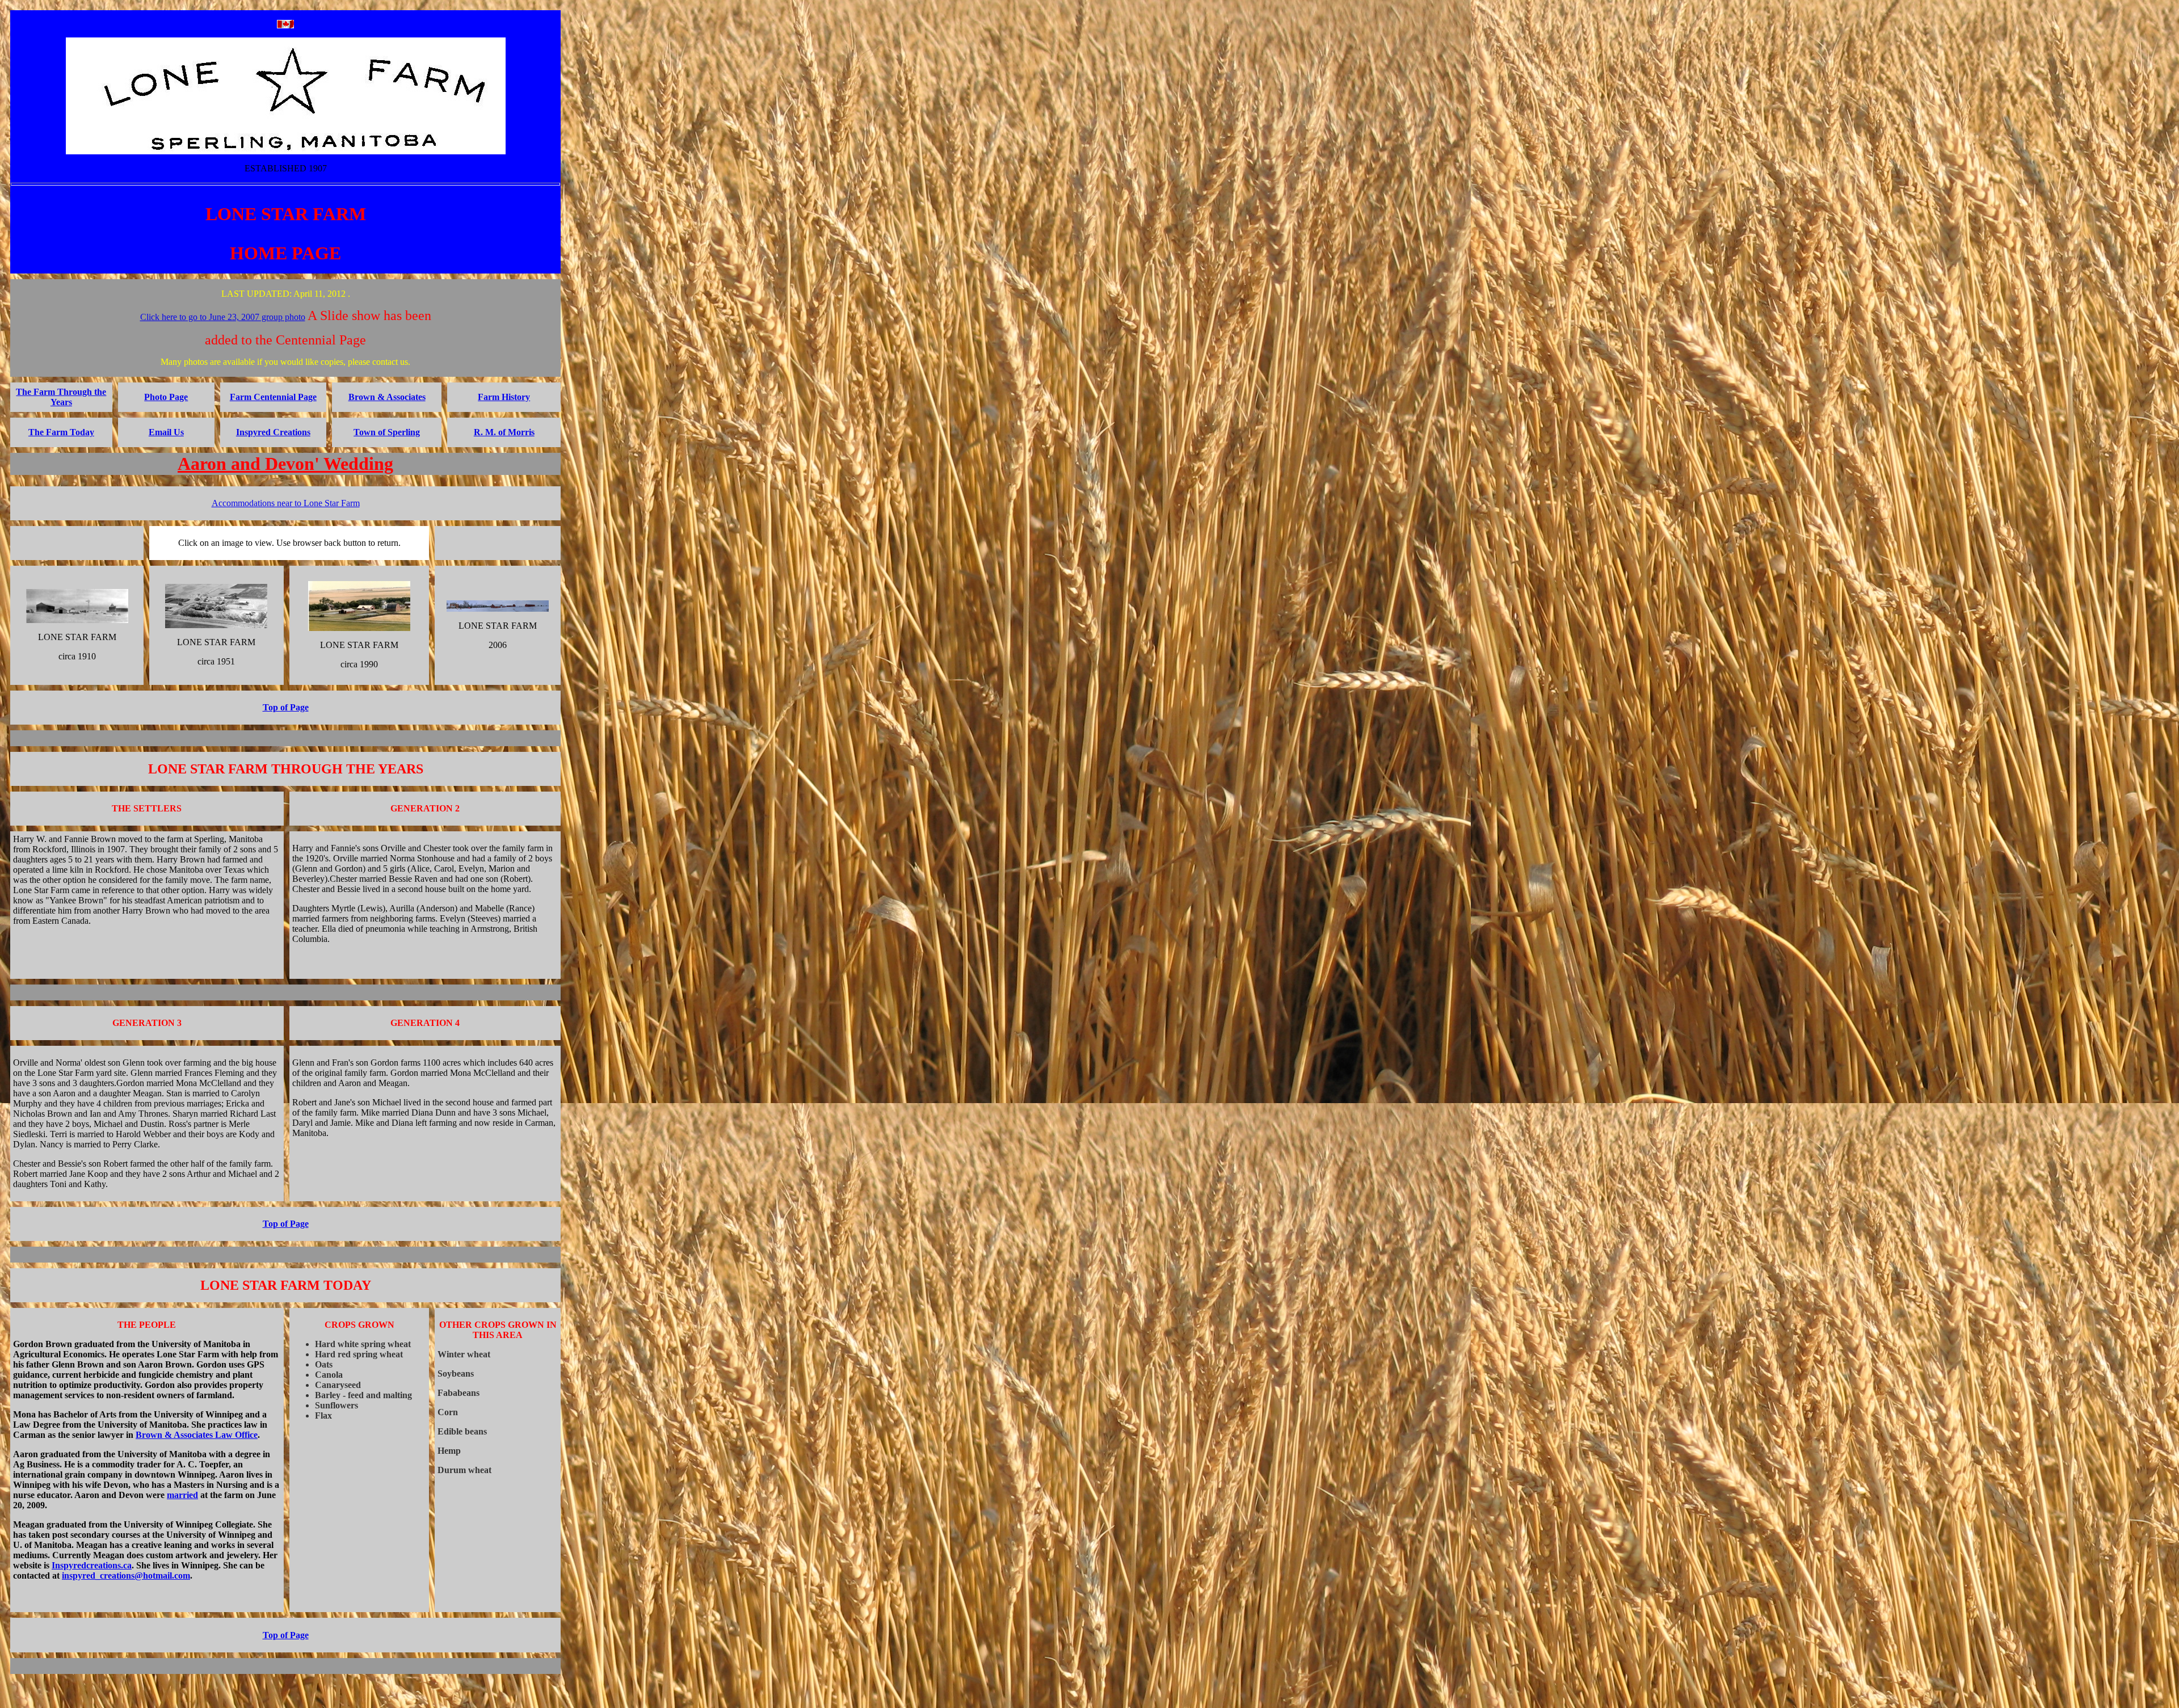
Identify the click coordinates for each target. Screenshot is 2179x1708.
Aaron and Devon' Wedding (285, 464)
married (182, 1495)
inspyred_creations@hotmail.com (126, 1576)
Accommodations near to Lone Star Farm (286, 503)
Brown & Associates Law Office (197, 1435)
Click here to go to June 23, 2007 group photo (223, 317)
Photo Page (166, 397)
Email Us (166, 432)
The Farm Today (61, 432)
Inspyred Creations (273, 432)
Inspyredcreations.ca (92, 1565)
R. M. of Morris (504, 432)
